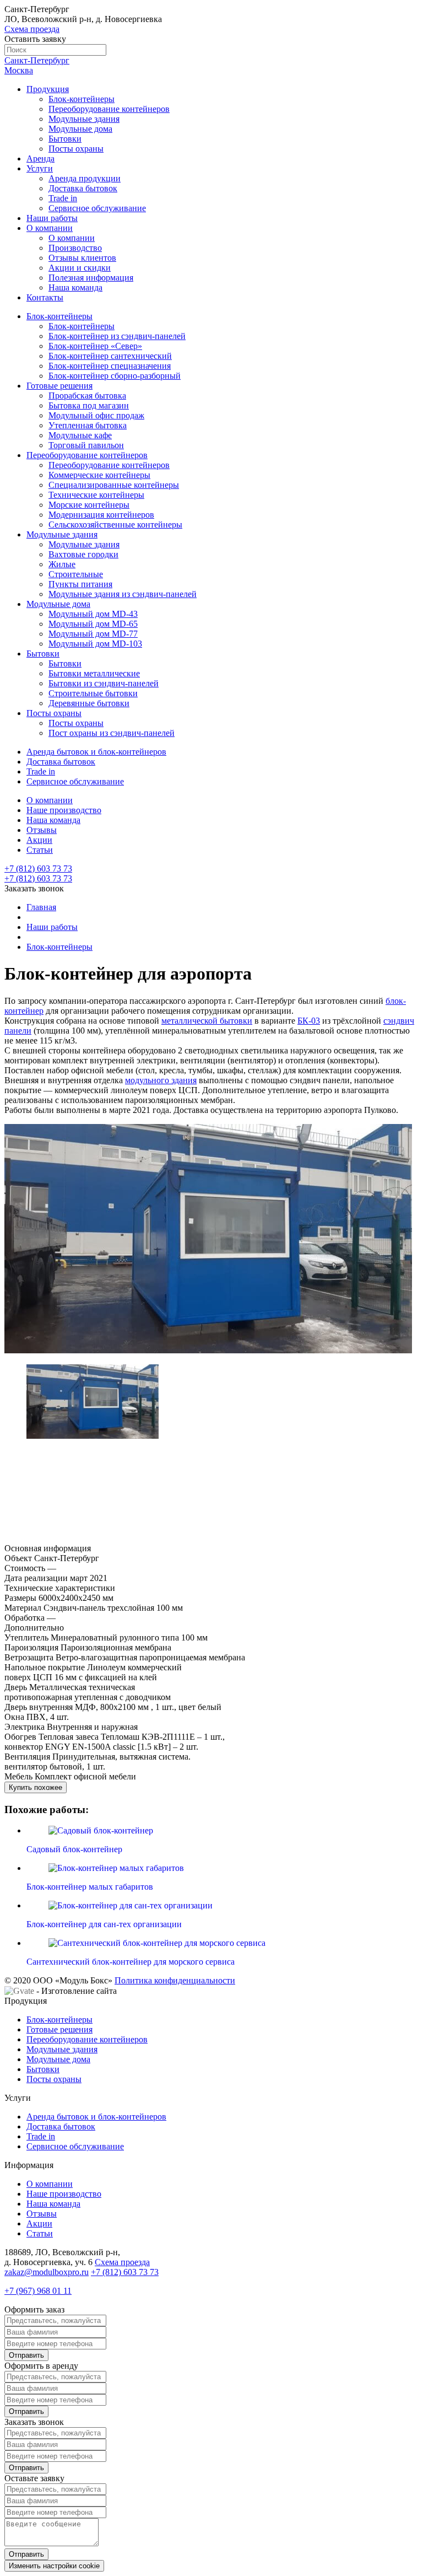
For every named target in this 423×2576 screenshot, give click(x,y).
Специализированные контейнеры (114, 485)
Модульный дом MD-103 (95, 644)
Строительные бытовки (93, 693)
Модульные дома (80, 129)
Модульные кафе (80, 435)
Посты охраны (76, 149)
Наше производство (64, 810)
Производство (75, 248)
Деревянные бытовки (89, 703)
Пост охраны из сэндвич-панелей (112, 733)
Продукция (48, 89)
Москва (19, 70)
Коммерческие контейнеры (99, 475)
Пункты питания (80, 584)
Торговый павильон (86, 445)
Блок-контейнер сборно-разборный (115, 376)
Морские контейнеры (89, 505)
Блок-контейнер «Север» (95, 346)
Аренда (40, 158)
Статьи (40, 850)
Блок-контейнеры (82, 99)
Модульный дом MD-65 (93, 624)
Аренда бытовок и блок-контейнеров (96, 752)
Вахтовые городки (83, 554)
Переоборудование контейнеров (109, 109)
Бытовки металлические (94, 673)
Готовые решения (59, 386)
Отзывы (42, 830)
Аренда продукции (85, 178)
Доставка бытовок (83, 188)
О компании (50, 228)
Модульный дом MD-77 (93, 634)
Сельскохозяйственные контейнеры (115, 525)
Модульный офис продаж (96, 415)
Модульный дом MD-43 (93, 614)
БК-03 (309, 1021)
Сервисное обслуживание (97, 208)
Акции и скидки (80, 268)
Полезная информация (91, 278)
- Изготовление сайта (75, 1991)
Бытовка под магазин (89, 405)
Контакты (45, 297)
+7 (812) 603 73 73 (38, 878)
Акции (39, 840)
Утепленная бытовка (88, 425)
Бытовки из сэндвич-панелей (104, 683)
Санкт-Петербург (37, 60)
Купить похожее (36, 1787)
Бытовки (65, 139)
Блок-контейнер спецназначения (110, 366)
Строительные (76, 574)
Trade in (63, 198)
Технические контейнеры (96, 495)
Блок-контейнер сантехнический (110, 356)
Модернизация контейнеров (101, 515)
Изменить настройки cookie (54, 2566)
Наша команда (75, 287)
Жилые (62, 564)
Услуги (40, 168)
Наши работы (52, 218)
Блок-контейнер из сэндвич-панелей (117, 336)
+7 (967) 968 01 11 (38, 2291)
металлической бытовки (207, 1021)
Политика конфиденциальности (175, 1980)
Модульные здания (84, 119)
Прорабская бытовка (87, 396)
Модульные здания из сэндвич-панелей (123, 594)
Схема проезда (32, 29)
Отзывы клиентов (82, 258)
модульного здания (161, 1080)
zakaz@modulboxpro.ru (47, 2272)
